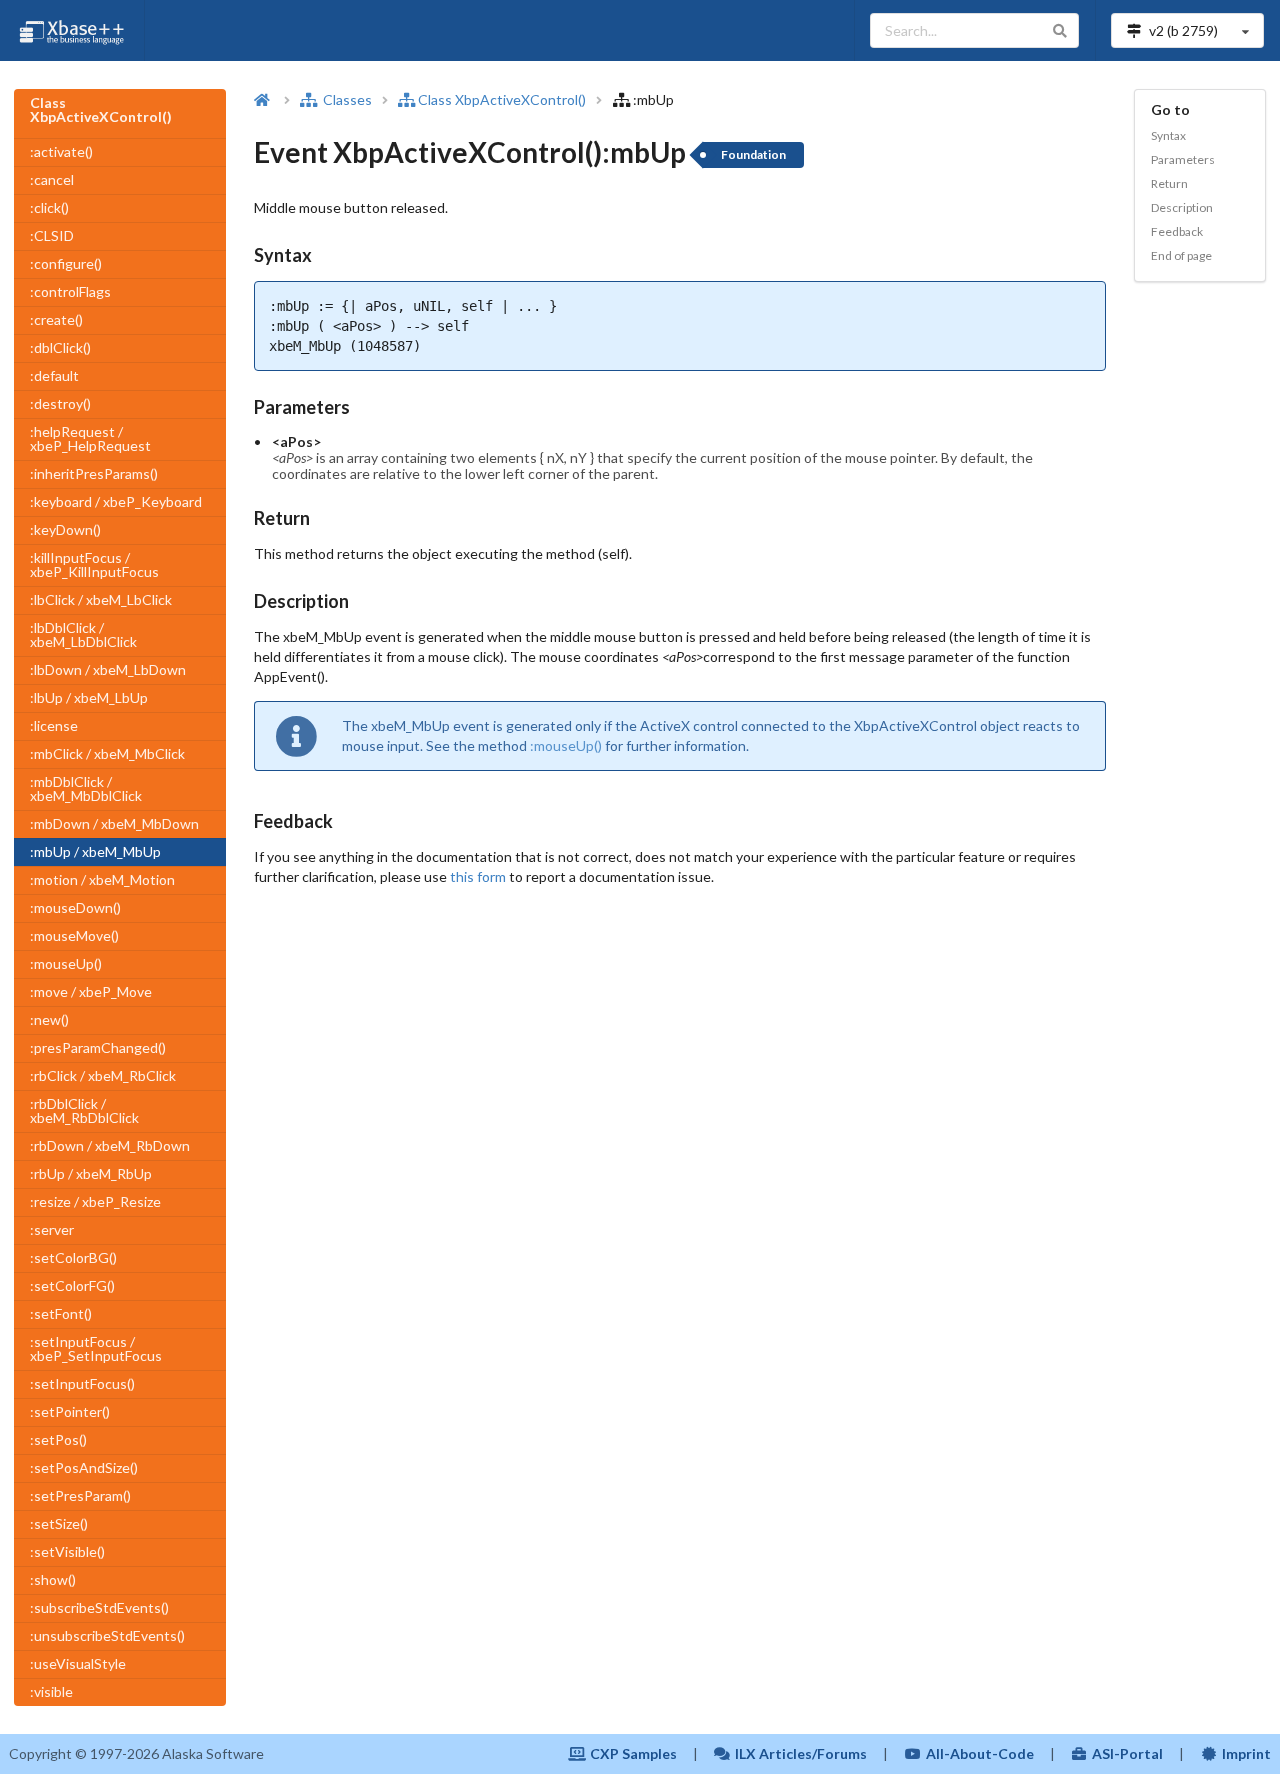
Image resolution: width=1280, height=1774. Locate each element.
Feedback (1177, 231)
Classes (346, 99)
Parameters (1183, 159)
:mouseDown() (75, 907)
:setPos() (58, 1439)
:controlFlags (70, 291)
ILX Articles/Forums (801, 1753)
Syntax (1168, 135)
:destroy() (60, 403)
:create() (56, 319)
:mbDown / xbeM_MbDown (114, 823)
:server (52, 1229)
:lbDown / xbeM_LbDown (108, 669)
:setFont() (61, 1313)
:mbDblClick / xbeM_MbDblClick (86, 788)
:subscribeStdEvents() (99, 1607)
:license (54, 725)
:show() (53, 1579)
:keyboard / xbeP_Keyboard (116, 501)
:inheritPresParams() (94, 473)
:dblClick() (60, 347)
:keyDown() (65, 529)
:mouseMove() (74, 935)
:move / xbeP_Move (91, 991)
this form (478, 876)
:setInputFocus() (82, 1383)
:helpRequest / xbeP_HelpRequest (90, 438)
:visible (51, 1691)
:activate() (61, 151)
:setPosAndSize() (84, 1467)
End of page (1181, 255)
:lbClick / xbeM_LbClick (101, 599)
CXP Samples (633, 1753)
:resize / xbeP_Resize (95, 1201)
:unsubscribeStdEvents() (107, 1635)
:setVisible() (67, 1551)
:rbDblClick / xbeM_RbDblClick (84, 1110)
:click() (49, 207)
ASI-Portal (1127, 1753)
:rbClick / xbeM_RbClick (103, 1075)
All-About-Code (980, 1753)
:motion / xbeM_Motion (102, 879)
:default (54, 375)
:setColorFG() (72, 1285)
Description (1182, 207)
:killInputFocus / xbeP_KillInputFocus (94, 564)
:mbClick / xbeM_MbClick (107, 753)
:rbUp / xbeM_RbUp (91, 1173)
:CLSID (52, 235)
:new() (49, 1019)
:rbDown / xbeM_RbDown (110, 1145)
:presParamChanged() (98, 1047)
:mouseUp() (66, 963)
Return (1169, 183)
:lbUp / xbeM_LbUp (89, 697)
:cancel (52, 179)
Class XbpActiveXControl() (502, 99)
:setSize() (59, 1523)
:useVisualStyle (78, 1663)
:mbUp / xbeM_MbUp (95, 851)
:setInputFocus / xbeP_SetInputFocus (96, 1348)
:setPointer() (70, 1411)
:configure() (66, 263)
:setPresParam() (80, 1495)
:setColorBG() (73, 1257)
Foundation (753, 154)
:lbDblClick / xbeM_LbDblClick (83, 634)
